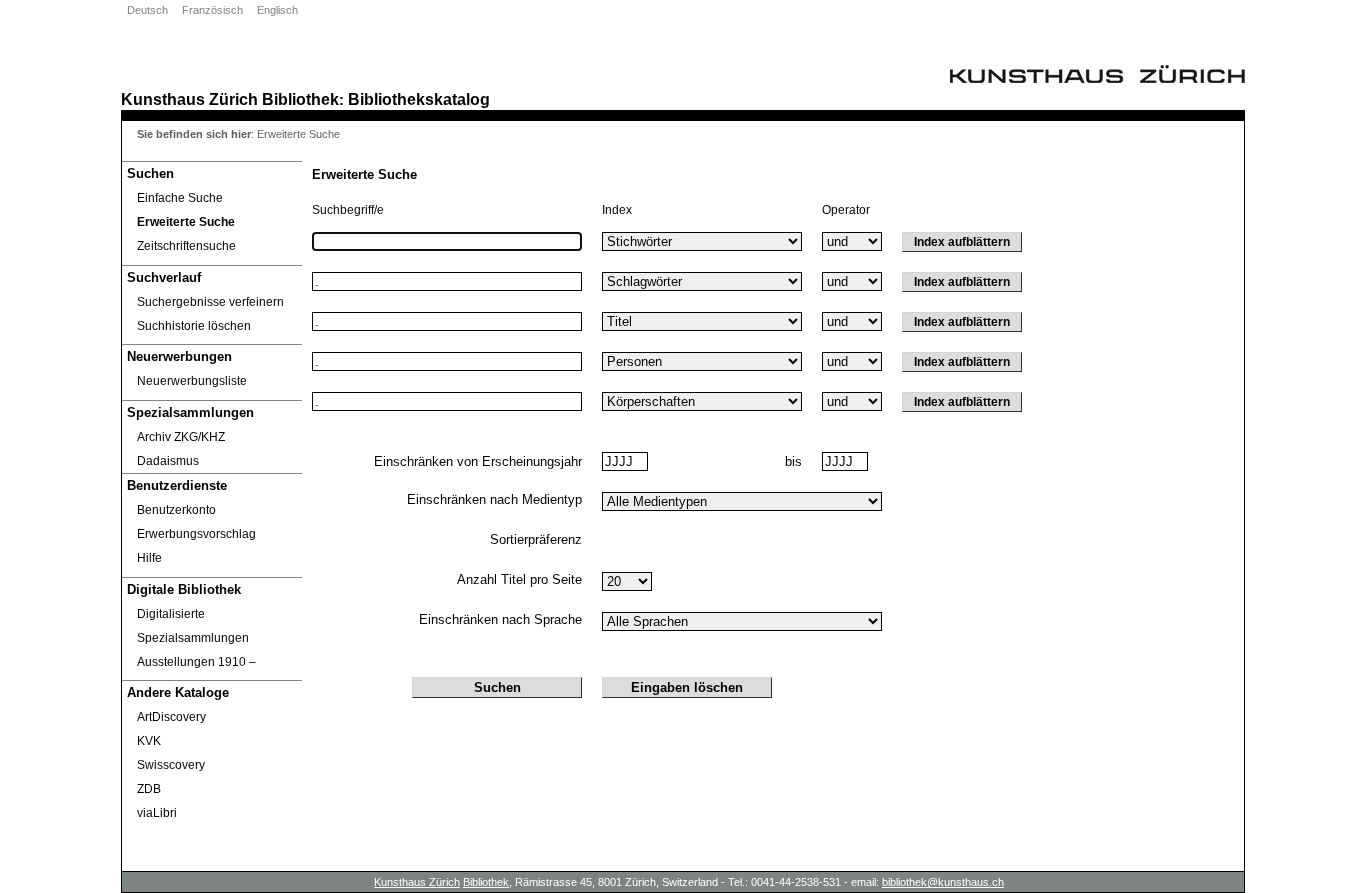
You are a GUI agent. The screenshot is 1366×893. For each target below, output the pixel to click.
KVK (149, 741)
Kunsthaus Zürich (189, 99)
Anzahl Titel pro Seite (519, 579)
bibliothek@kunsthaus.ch (943, 882)
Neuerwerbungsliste (192, 381)
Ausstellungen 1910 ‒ (196, 662)
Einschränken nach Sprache (500, 619)
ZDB (149, 789)
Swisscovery (171, 765)
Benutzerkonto (176, 510)
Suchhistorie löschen (194, 326)
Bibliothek (300, 99)
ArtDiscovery (171, 717)
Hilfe (149, 558)
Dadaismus (168, 461)
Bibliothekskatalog (419, 99)
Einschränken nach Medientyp (494, 499)
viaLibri (157, 813)
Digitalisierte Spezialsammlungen (193, 626)
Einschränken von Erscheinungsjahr (478, 461)
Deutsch (147, 10)
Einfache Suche (180, 198)
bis (793, 461)
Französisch (212, 10)
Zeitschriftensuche (186, 246)
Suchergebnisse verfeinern (210, 302)
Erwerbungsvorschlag (196, 534)
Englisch (277, 10)
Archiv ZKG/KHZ (181, 437)
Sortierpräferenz (536, 539)
